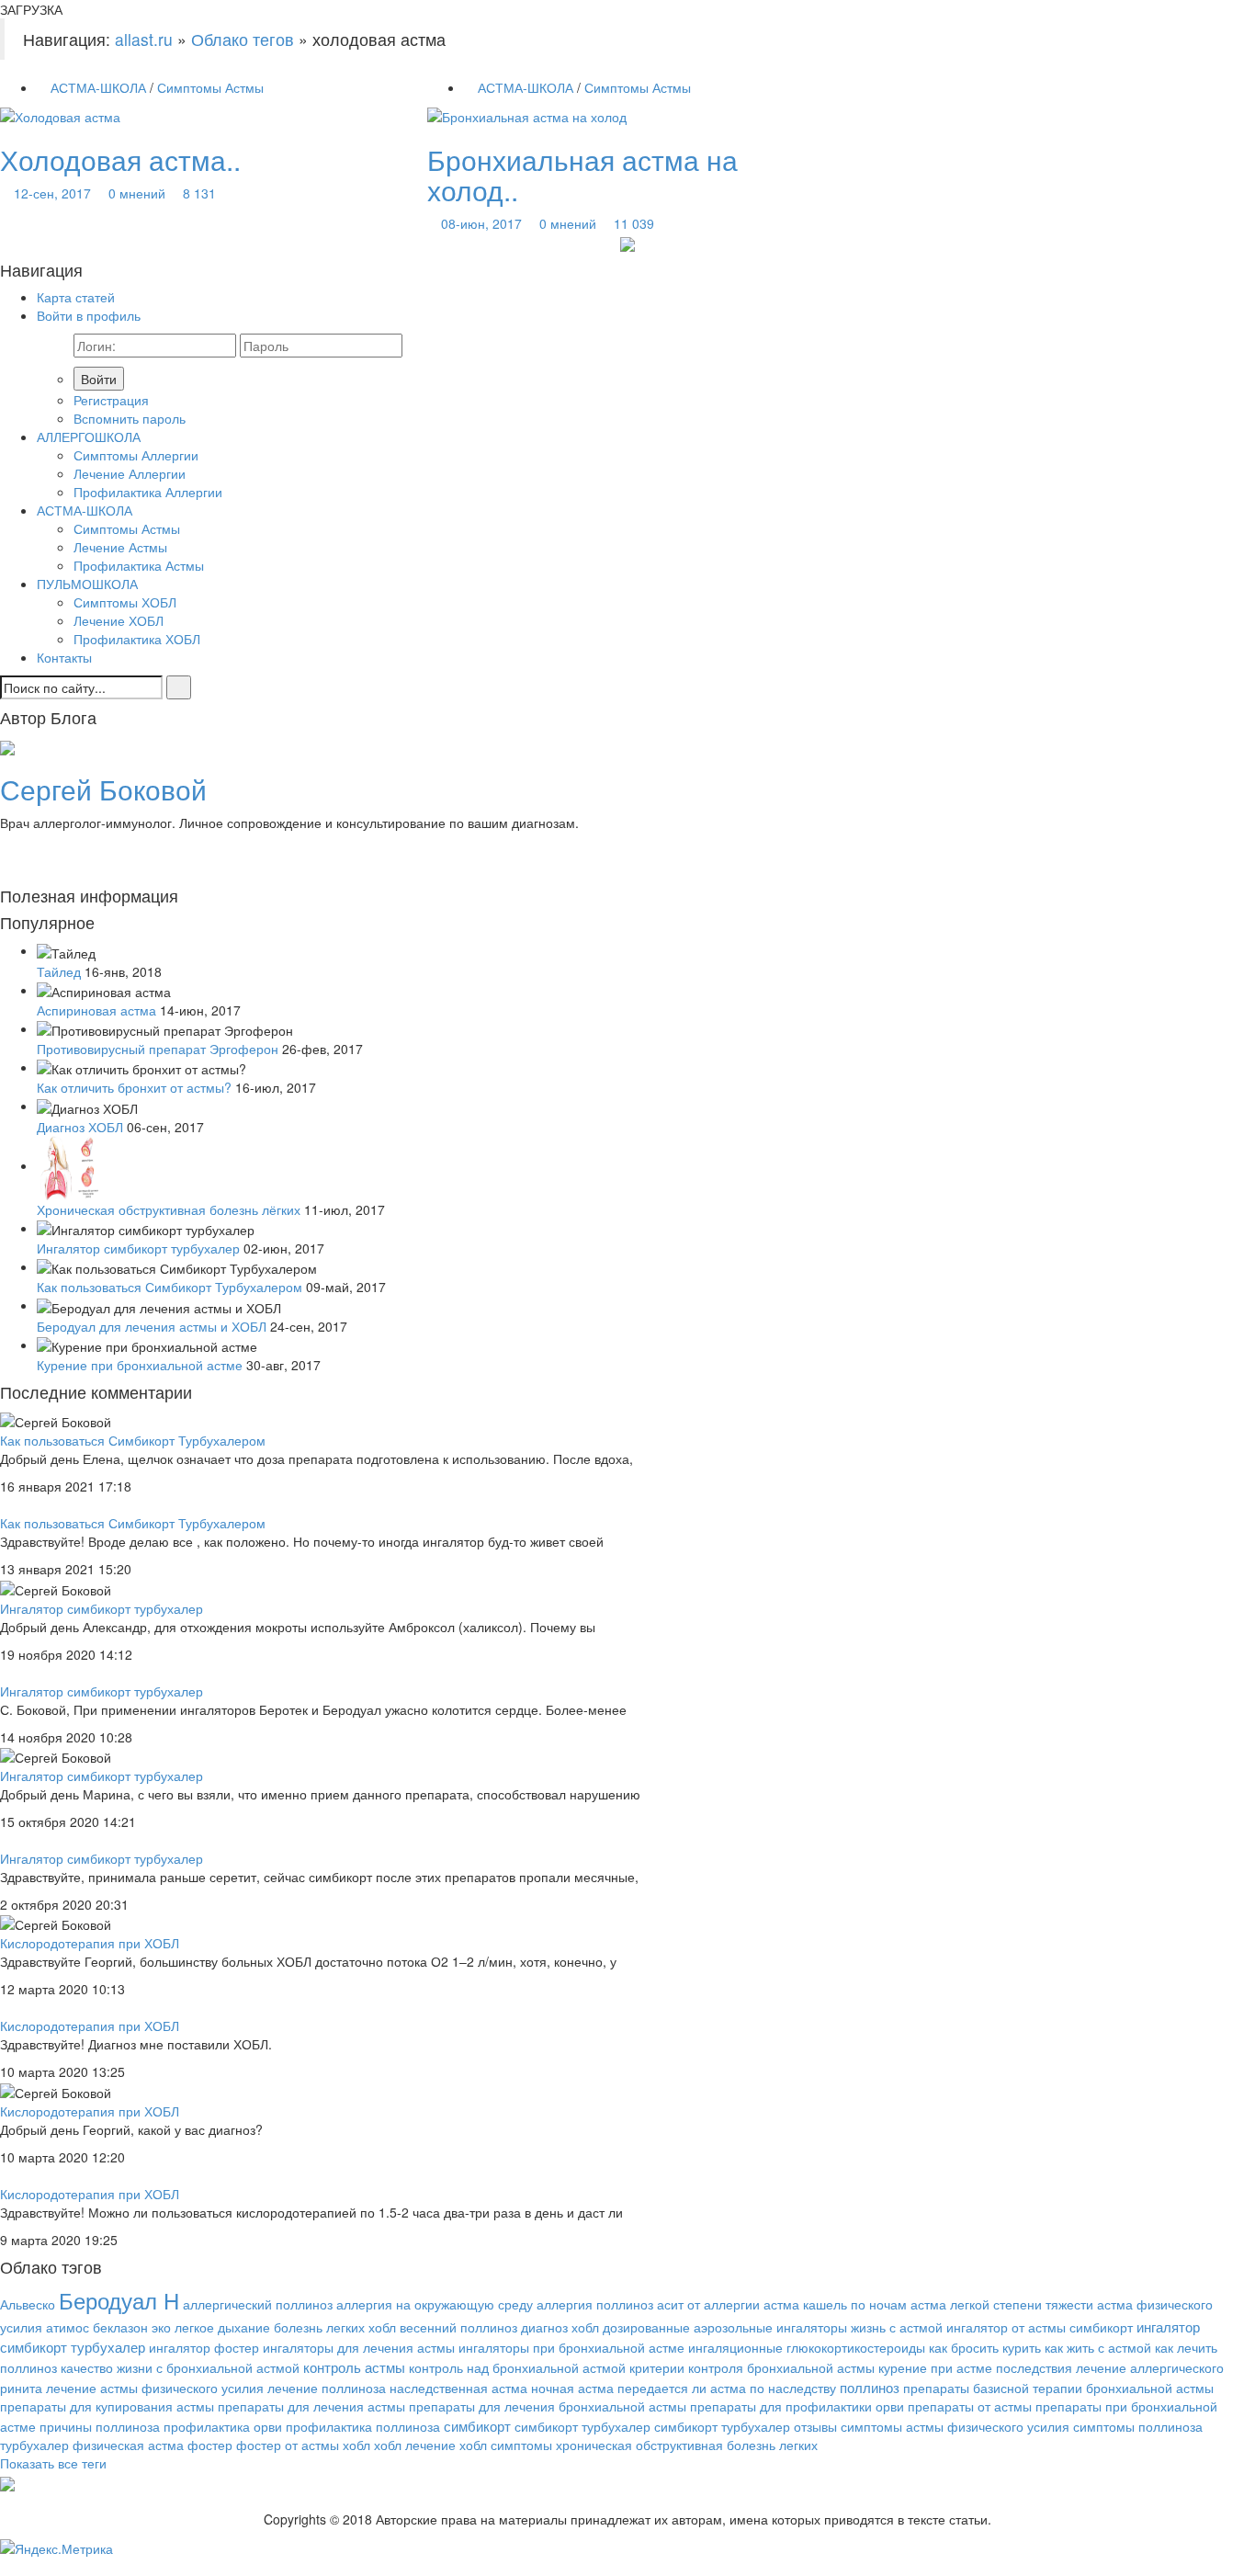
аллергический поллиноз (258, 2304)
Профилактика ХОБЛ (137, 639)
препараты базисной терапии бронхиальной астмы (1058, 2388)
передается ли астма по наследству (727, 2388)
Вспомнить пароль (130, 418)
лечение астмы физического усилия (155, 2388)
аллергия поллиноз (595, 2304)
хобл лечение (415, 2445)
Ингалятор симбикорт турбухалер (138, 1248)
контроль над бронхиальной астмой (517, 2367)
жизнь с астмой (897, 2327)
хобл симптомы (506, 2445)
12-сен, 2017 (52, 193)
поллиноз (870, 2387)
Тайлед (59, 971)
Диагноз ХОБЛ (80, 1127)
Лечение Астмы (120, 547)
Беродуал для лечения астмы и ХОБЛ (152, 1326)
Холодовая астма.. (120, 159)
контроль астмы (354, 2366)
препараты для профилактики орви (797, 2406)
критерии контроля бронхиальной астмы (752, 2367)
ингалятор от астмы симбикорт (1040, 2327)
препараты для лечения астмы (311, 2406)
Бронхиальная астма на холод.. (582, 175)
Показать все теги (53, 2463)
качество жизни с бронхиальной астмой (180, 2367)
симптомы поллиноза (1138, 2426)
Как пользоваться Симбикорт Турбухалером (170, 1287)
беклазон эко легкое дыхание (181, 2327)
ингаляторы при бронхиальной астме (571, 2347)
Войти (99, 379)
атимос (68, 2327)
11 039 (634, 223)
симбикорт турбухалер (582, 2426)
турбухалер (34, 2445)
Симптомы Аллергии (136, 455)
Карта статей (76, 297)
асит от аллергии (708, 2304)
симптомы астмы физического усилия (955, 2426)
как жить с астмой (1098, 2347)
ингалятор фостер (204, 2347)
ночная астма (572, 2388)
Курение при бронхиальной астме (140, 1365)
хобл (356, 2445)
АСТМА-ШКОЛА (98, 87)
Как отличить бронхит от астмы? (134, 1087)
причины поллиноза (100, 2426)
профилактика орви (223, 2426)
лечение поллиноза (327, 2388)
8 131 (199, 193)
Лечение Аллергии (130, 473)
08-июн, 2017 (481, 223)
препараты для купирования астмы (107, 2406)
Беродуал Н (119, 2300)
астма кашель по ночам (835, 2304)
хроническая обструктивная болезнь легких (687, 2445)
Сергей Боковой (103, 789)
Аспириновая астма (96, 1010)
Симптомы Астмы (210, 87)
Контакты (64, 657)
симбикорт (477, 2425)
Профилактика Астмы (139, 565)
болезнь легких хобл (335, 2327)
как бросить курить (985, 2347)
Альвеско (28, 2304)
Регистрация (111, 400)
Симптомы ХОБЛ (125, 602)
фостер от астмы (288, 2445)
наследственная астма (458, 2388)
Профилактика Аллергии (148, 492)
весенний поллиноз (458, 2327)
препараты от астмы (970, 2406)
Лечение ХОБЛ (119, 620)
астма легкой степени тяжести (1002, 2304)
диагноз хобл (560, 2327)
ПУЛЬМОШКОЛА (87, 584)
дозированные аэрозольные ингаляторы (725, 2327)
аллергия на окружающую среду (435, 2304)
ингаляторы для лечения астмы (359, 2347)
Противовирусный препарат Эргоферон (158, 1049)
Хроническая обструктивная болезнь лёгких (169, 1209)
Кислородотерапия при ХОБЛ (90, 1943)
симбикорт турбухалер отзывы (746, 2426)
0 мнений (137, 193)
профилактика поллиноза (363, 2426)
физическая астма (128, 2445)
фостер (210, 2445)
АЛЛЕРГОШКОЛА (89, 437)
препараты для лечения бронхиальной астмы (548, 2406)
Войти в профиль (89, 315)
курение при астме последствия (975, 2367)
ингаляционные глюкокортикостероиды (807, 2347)
